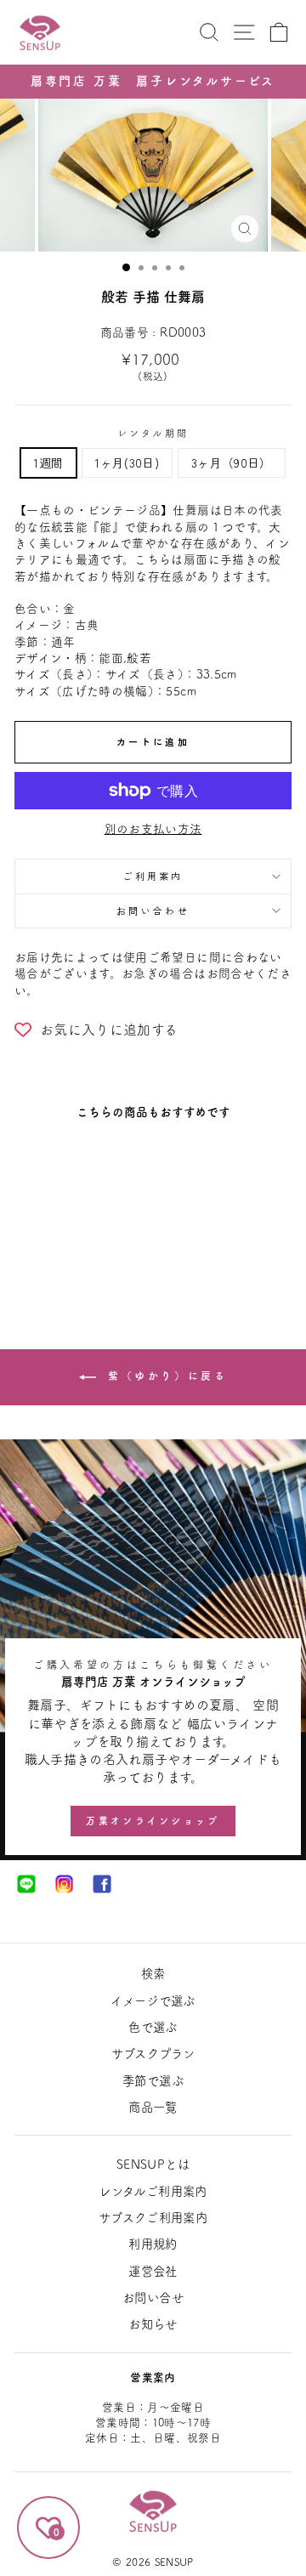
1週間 (48, 462)
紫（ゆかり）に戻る (165, 1376)
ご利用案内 (153, 876)
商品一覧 (153, 2107)
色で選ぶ (153, 2027)
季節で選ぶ (153, 2081)
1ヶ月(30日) (127, 462)
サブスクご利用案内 (153, 2218)
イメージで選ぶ (153, 2001)
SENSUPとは (153, 2164)
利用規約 (153, 2244)
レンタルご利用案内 (153, 2191)
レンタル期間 (153, 433)
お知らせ (153, 2324)
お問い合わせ (153, 911)
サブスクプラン (153, 2054)
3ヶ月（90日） (232, 462)
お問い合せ (153, 2298)
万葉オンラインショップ (153, 1821)
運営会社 (153, 2271)
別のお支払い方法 (153, 829)
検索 (153, 1974)
